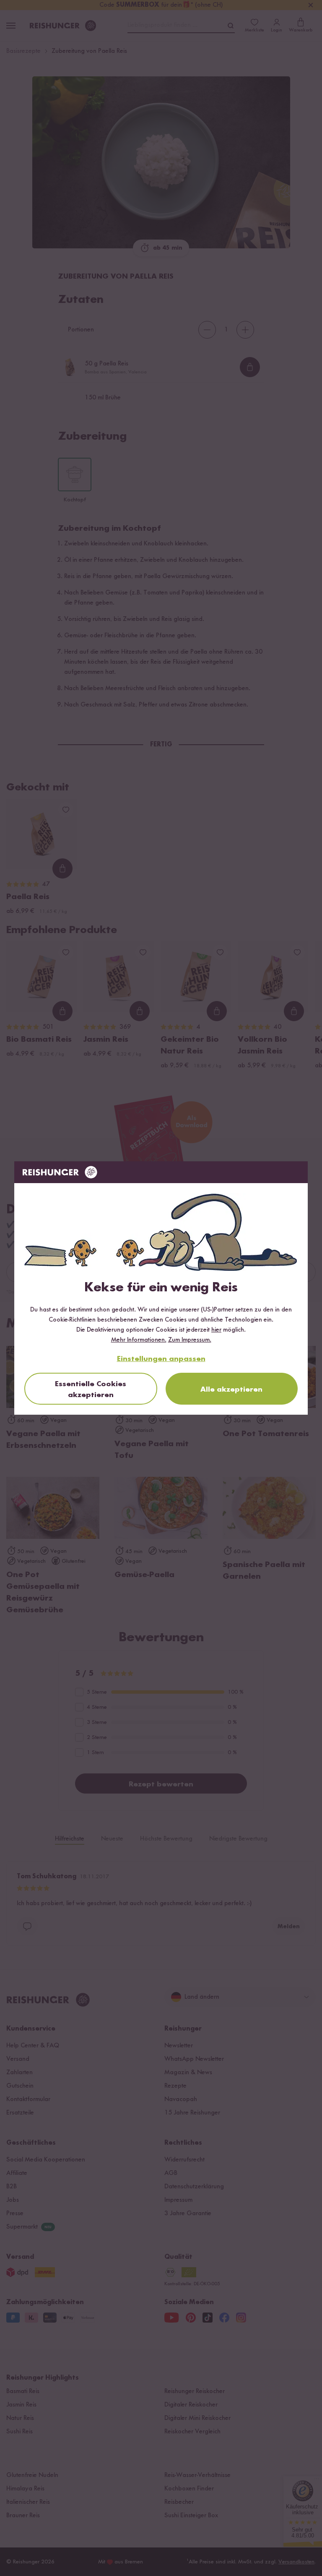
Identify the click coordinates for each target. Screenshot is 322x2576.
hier (216, 1330)
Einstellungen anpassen (161, 1359)
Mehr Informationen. (139, 1340)
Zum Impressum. (190, 1340)
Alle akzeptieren (231, 1390)
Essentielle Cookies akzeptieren (91, 1390)
